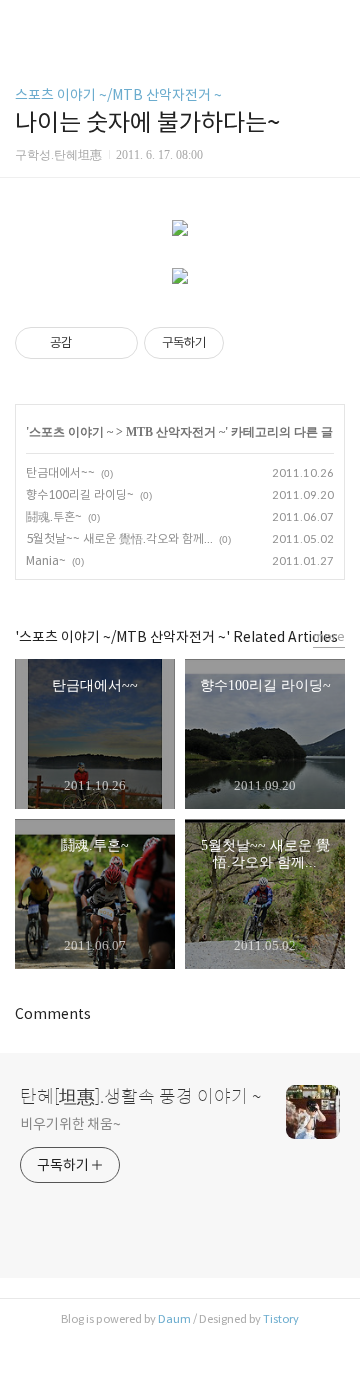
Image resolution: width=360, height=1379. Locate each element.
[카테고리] (24, 22)
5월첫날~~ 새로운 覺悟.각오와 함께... (119, 538)
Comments (53, 1014)
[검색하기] (335, 22)
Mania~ (46, 560)
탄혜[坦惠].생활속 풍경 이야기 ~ (140, 1097)
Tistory (281, 1319)
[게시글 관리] (115, 343)
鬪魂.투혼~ (54, 516)
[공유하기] (90, 343)
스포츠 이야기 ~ (71, 432)
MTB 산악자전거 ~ (175, 432)
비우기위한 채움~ (70, 1124)
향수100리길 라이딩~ (80, 494)
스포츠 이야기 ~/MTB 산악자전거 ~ (118, 95)
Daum (174, 1319)
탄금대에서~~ (60, 472)
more (329, 636)
